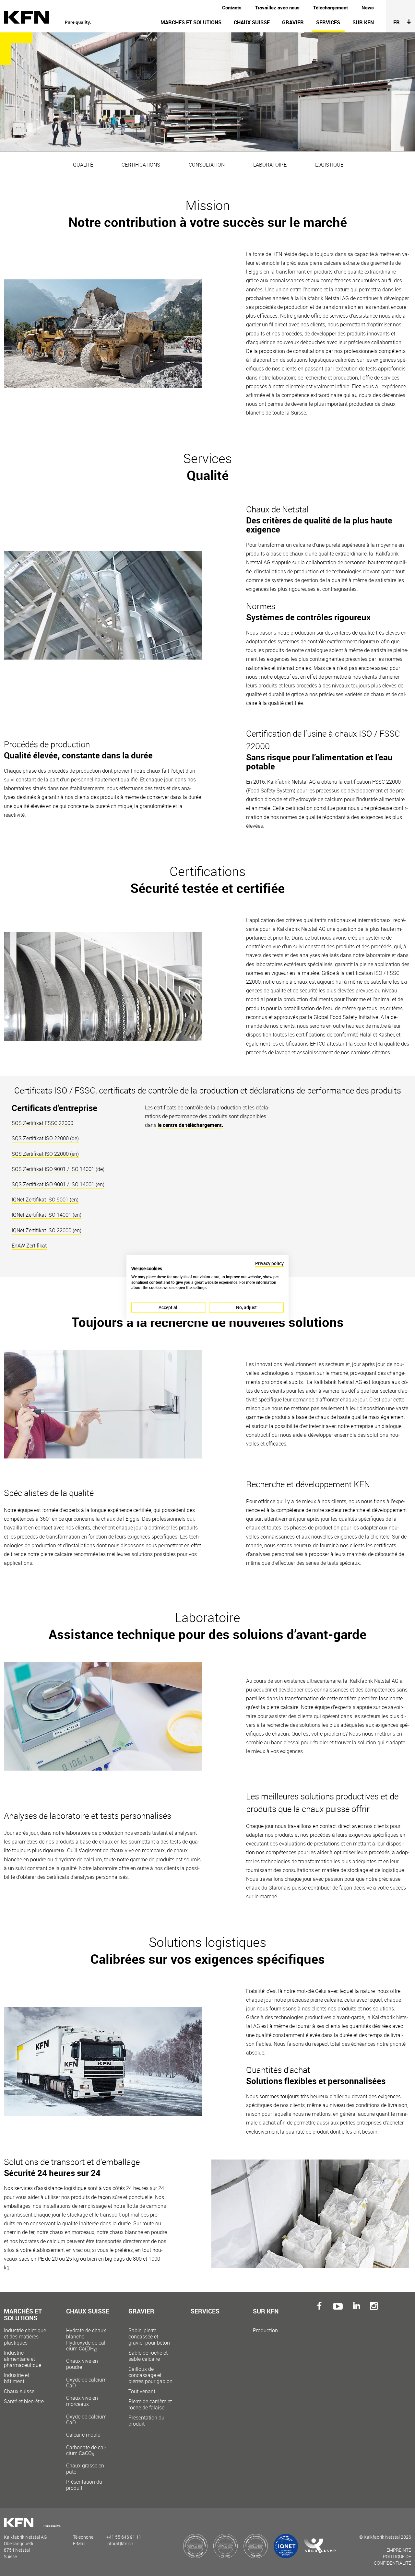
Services (328, 22)
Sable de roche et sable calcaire (148, 2356)
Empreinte (399, 2550)
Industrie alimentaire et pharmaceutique (23, 2359)
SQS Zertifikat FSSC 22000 (42, 1123)
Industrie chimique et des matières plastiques (25, 2337)
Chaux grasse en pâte (85, 2469)
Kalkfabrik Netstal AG (51, 18)
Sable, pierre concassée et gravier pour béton (149, 2337)
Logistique (329, 165)
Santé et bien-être (24, 2401)
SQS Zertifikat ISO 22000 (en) (45, 1154)
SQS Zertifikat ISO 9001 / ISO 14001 (53, 1169)
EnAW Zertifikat (29, 1246)
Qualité (83, 165)
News (368, 7)
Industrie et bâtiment (17, 2378)
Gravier (293, 22)
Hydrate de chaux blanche (87, 2339)
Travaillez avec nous (277, 7)
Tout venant (142, 2391)
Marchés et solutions (191, 22)
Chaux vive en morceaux (86, 2410)
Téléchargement (331, 7)
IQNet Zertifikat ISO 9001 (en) (45, 1200)
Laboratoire (270, 165)
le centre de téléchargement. (190, 1125)
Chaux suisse (252, 22)
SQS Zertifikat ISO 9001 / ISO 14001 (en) (58, 1184)
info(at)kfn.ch (120, 2543)
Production (265, 2330)
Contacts (232, 7)
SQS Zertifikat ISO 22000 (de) (45, 1138)
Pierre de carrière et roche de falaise (150, 2405)
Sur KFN (363, 22)
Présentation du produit (84, 2485)
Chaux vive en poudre (86, 2373)
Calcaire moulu (86, 2444)
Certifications (141, 165)
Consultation (207, 165)
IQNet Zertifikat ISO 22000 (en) (47, 1230)
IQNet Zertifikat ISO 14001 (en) (47, 1215)
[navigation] (245, 26)
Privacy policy (269, 1263)
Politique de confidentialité (392, 2560)
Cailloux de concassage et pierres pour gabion (150, 2375)
